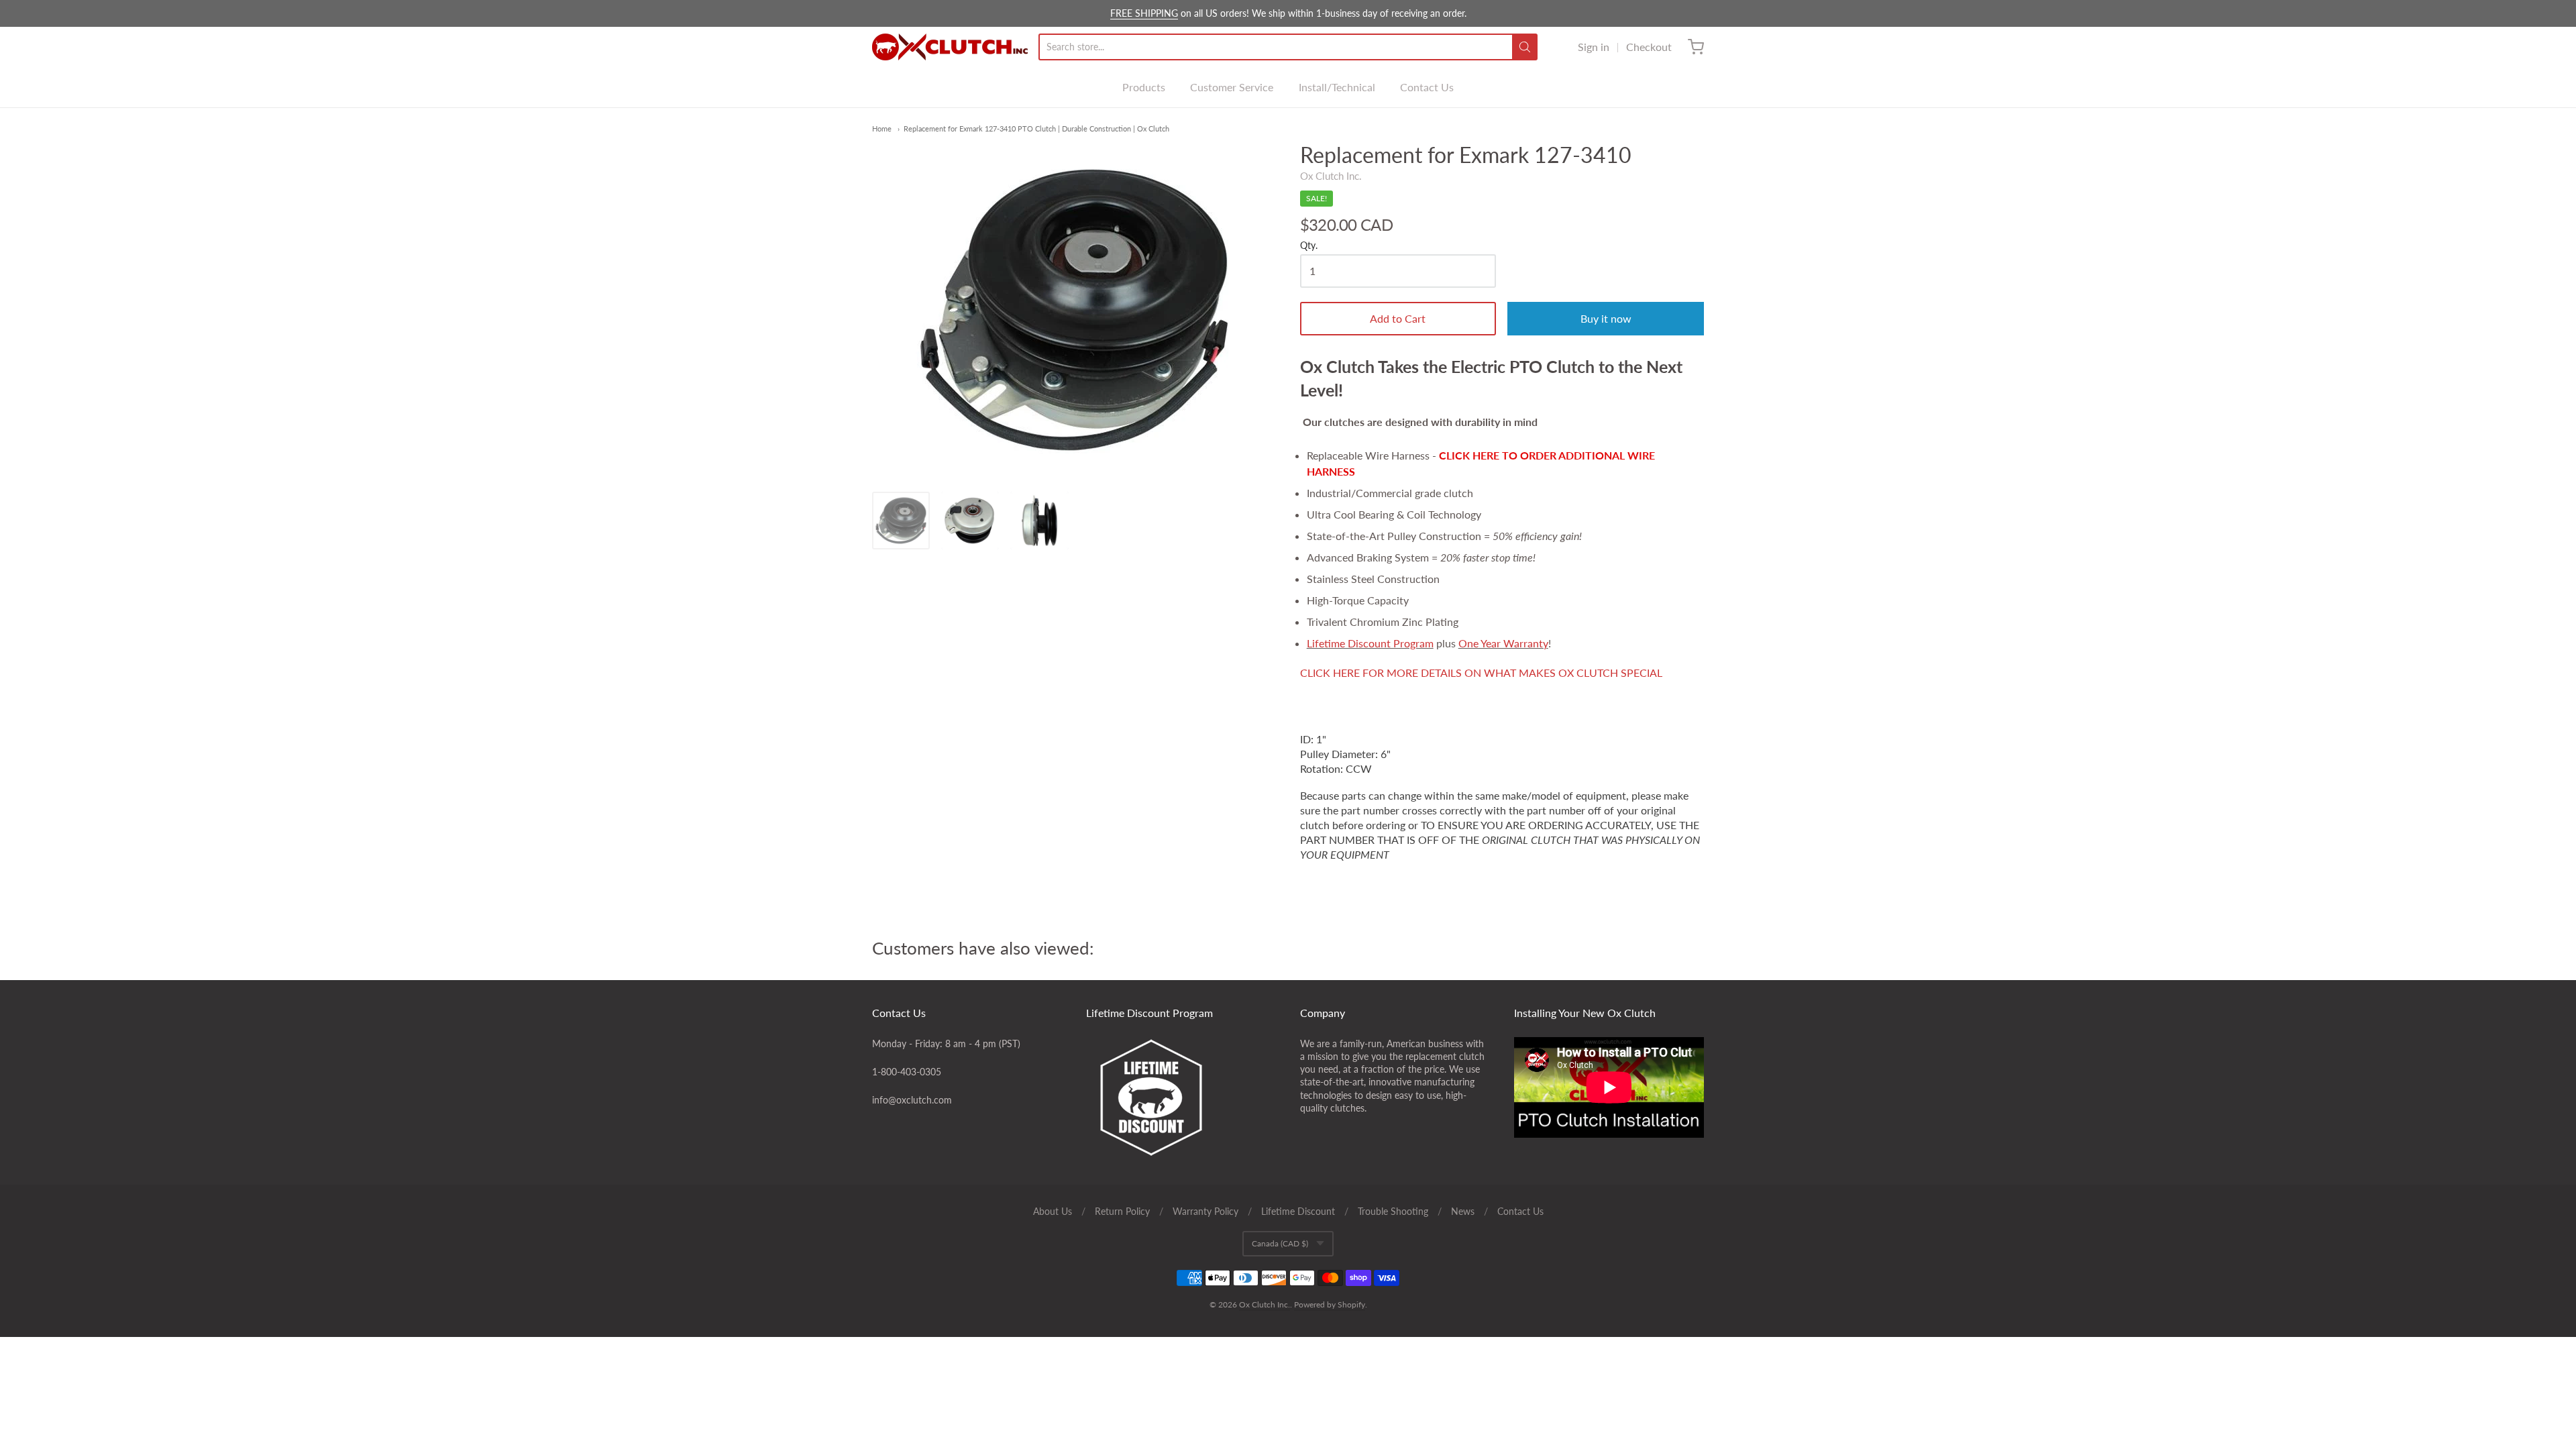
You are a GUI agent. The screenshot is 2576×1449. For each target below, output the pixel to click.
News (1463, 1211)
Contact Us (1427, 87)
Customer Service (1232, 87)
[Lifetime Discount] (1181, 1097)
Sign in (1594, 47)
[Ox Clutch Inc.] (950, 47)
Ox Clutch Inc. (1331, 176)
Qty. (1309, 246)
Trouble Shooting (1393, 1211)
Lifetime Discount (1298, 1211)
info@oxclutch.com (912, 1100)
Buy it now (1606, 318)
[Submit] (1525, 47)
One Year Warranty (1503, 643)
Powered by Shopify (1330, 1304)
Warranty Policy (1205, 1211)
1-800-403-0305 (907, 1072)
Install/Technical (1337, 87)
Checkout (1649, 47)
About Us (1053, 1211)
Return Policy (1122, 1211)
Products (1144, 87)
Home (882, 128)
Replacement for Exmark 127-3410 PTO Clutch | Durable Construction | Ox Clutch (1036, 128)
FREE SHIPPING (1144, 13)
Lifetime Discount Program (1370, 643)
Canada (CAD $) (1280, 1243)
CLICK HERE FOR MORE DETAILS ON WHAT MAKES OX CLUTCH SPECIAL (1481, 673)
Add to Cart (1398, 318)
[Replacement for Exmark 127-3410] (901, 521)
